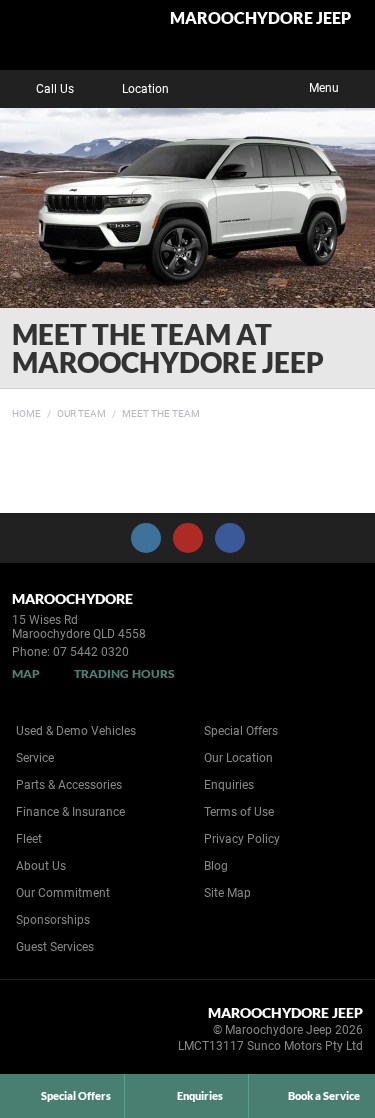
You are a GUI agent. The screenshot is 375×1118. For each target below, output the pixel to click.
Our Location (238, 758)
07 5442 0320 (91, 652)
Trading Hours (124, 673)
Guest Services (55, 947)
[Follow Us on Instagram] (146, 538)
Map (26, 673)
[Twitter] (27, 411)
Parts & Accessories (69, 785)
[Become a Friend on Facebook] (230, 538)
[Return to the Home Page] (48, 1033)
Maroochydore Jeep (260, 18)
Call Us (55, 89)
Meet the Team (161, 413)
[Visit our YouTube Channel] (188, 538)
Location (145, 89)
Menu (324, 88)
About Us (41, 866)
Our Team (81, 413)
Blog (216, 866)
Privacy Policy (242, 839)
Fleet (29, 839)
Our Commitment (63, 893)
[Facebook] (8, 411)
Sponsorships (53, 920)
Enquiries (229, 785)
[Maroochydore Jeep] (64, 35)
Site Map (227, 893)
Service (35, 758)
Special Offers (241, 731)
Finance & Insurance (70, 812)
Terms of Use (239, 812)
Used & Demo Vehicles (76, 731)
